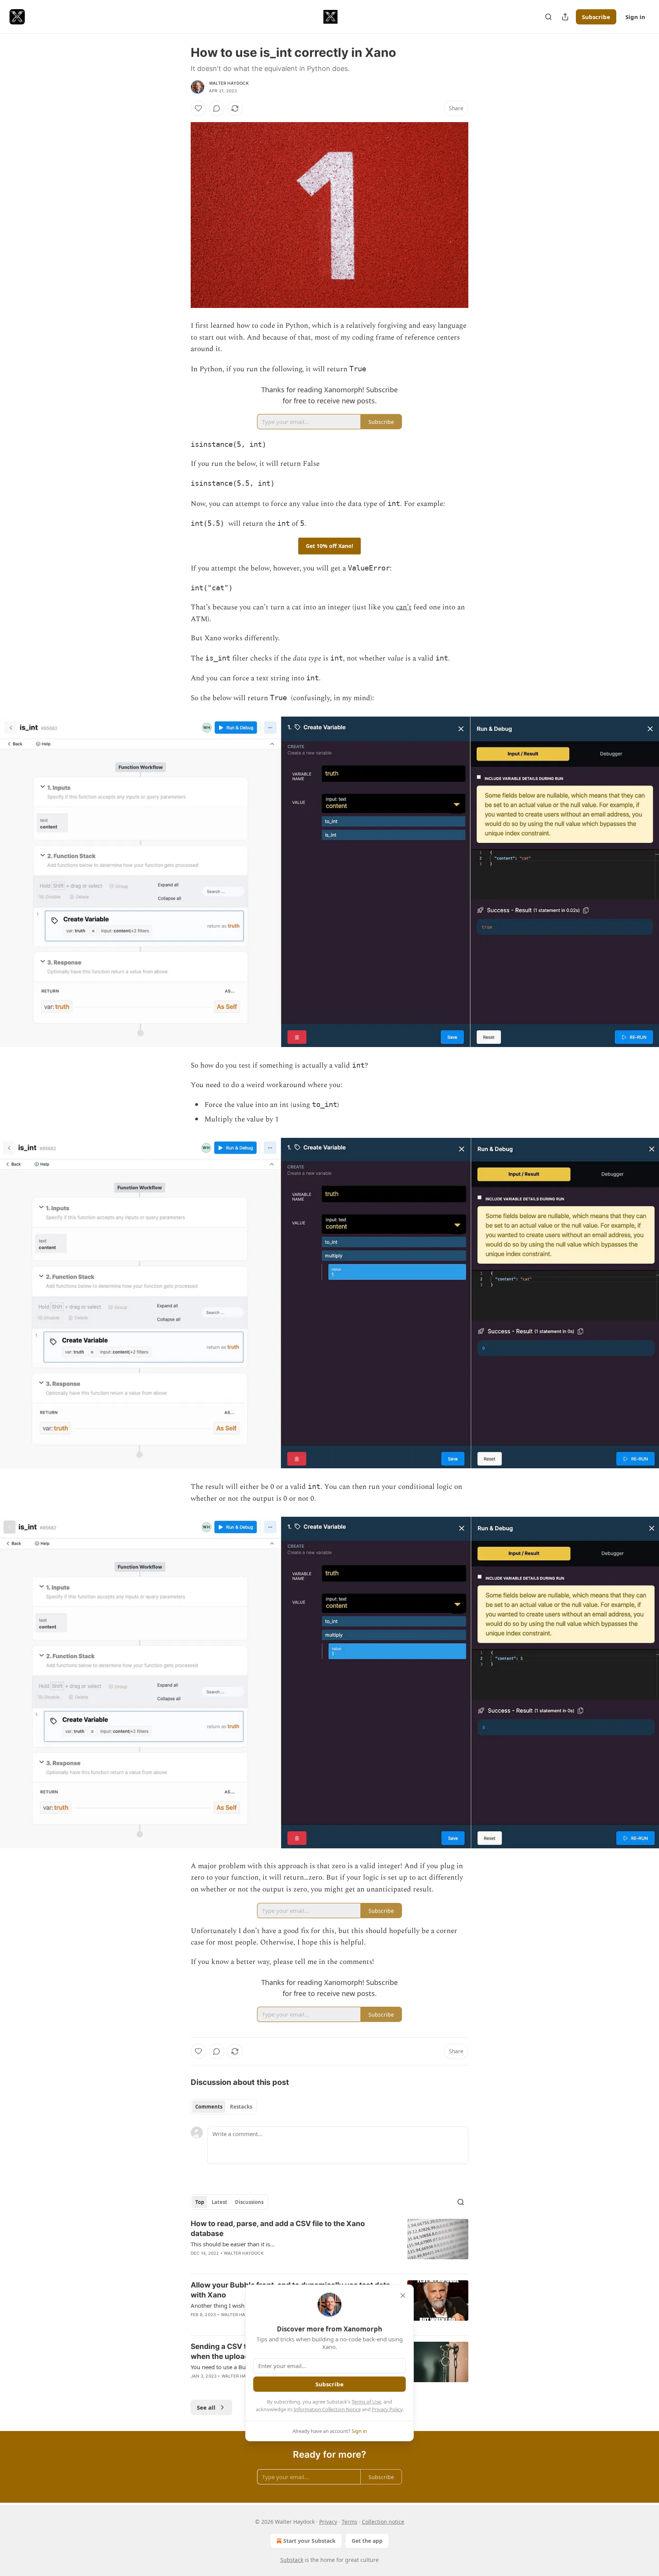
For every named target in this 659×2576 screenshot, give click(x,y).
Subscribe (596, 17)
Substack (292, 2560)
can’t (404, 607)
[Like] (198, 108)
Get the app (367, 2541)
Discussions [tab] (249, 2202)
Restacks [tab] (241, 2107)
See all (206, 2407)
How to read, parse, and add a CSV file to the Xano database (278, 2229)
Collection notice (383, 2522)
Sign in (635, 17)
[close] (403, 2296)
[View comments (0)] (217, 108)
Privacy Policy (387, 2409)
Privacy (328, 2522)
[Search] (548, 17)
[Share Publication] (565, 17)
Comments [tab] (209, 2107)
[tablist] (224, 2107)
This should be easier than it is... (233, 2244)
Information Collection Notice (327, 2409)
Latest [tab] (219, 2202)
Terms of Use (366, 2402)
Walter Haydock (229, 83)
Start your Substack (309, 2541)
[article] (329, 2243)
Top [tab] (200, 2202)
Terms (350, 2522)
